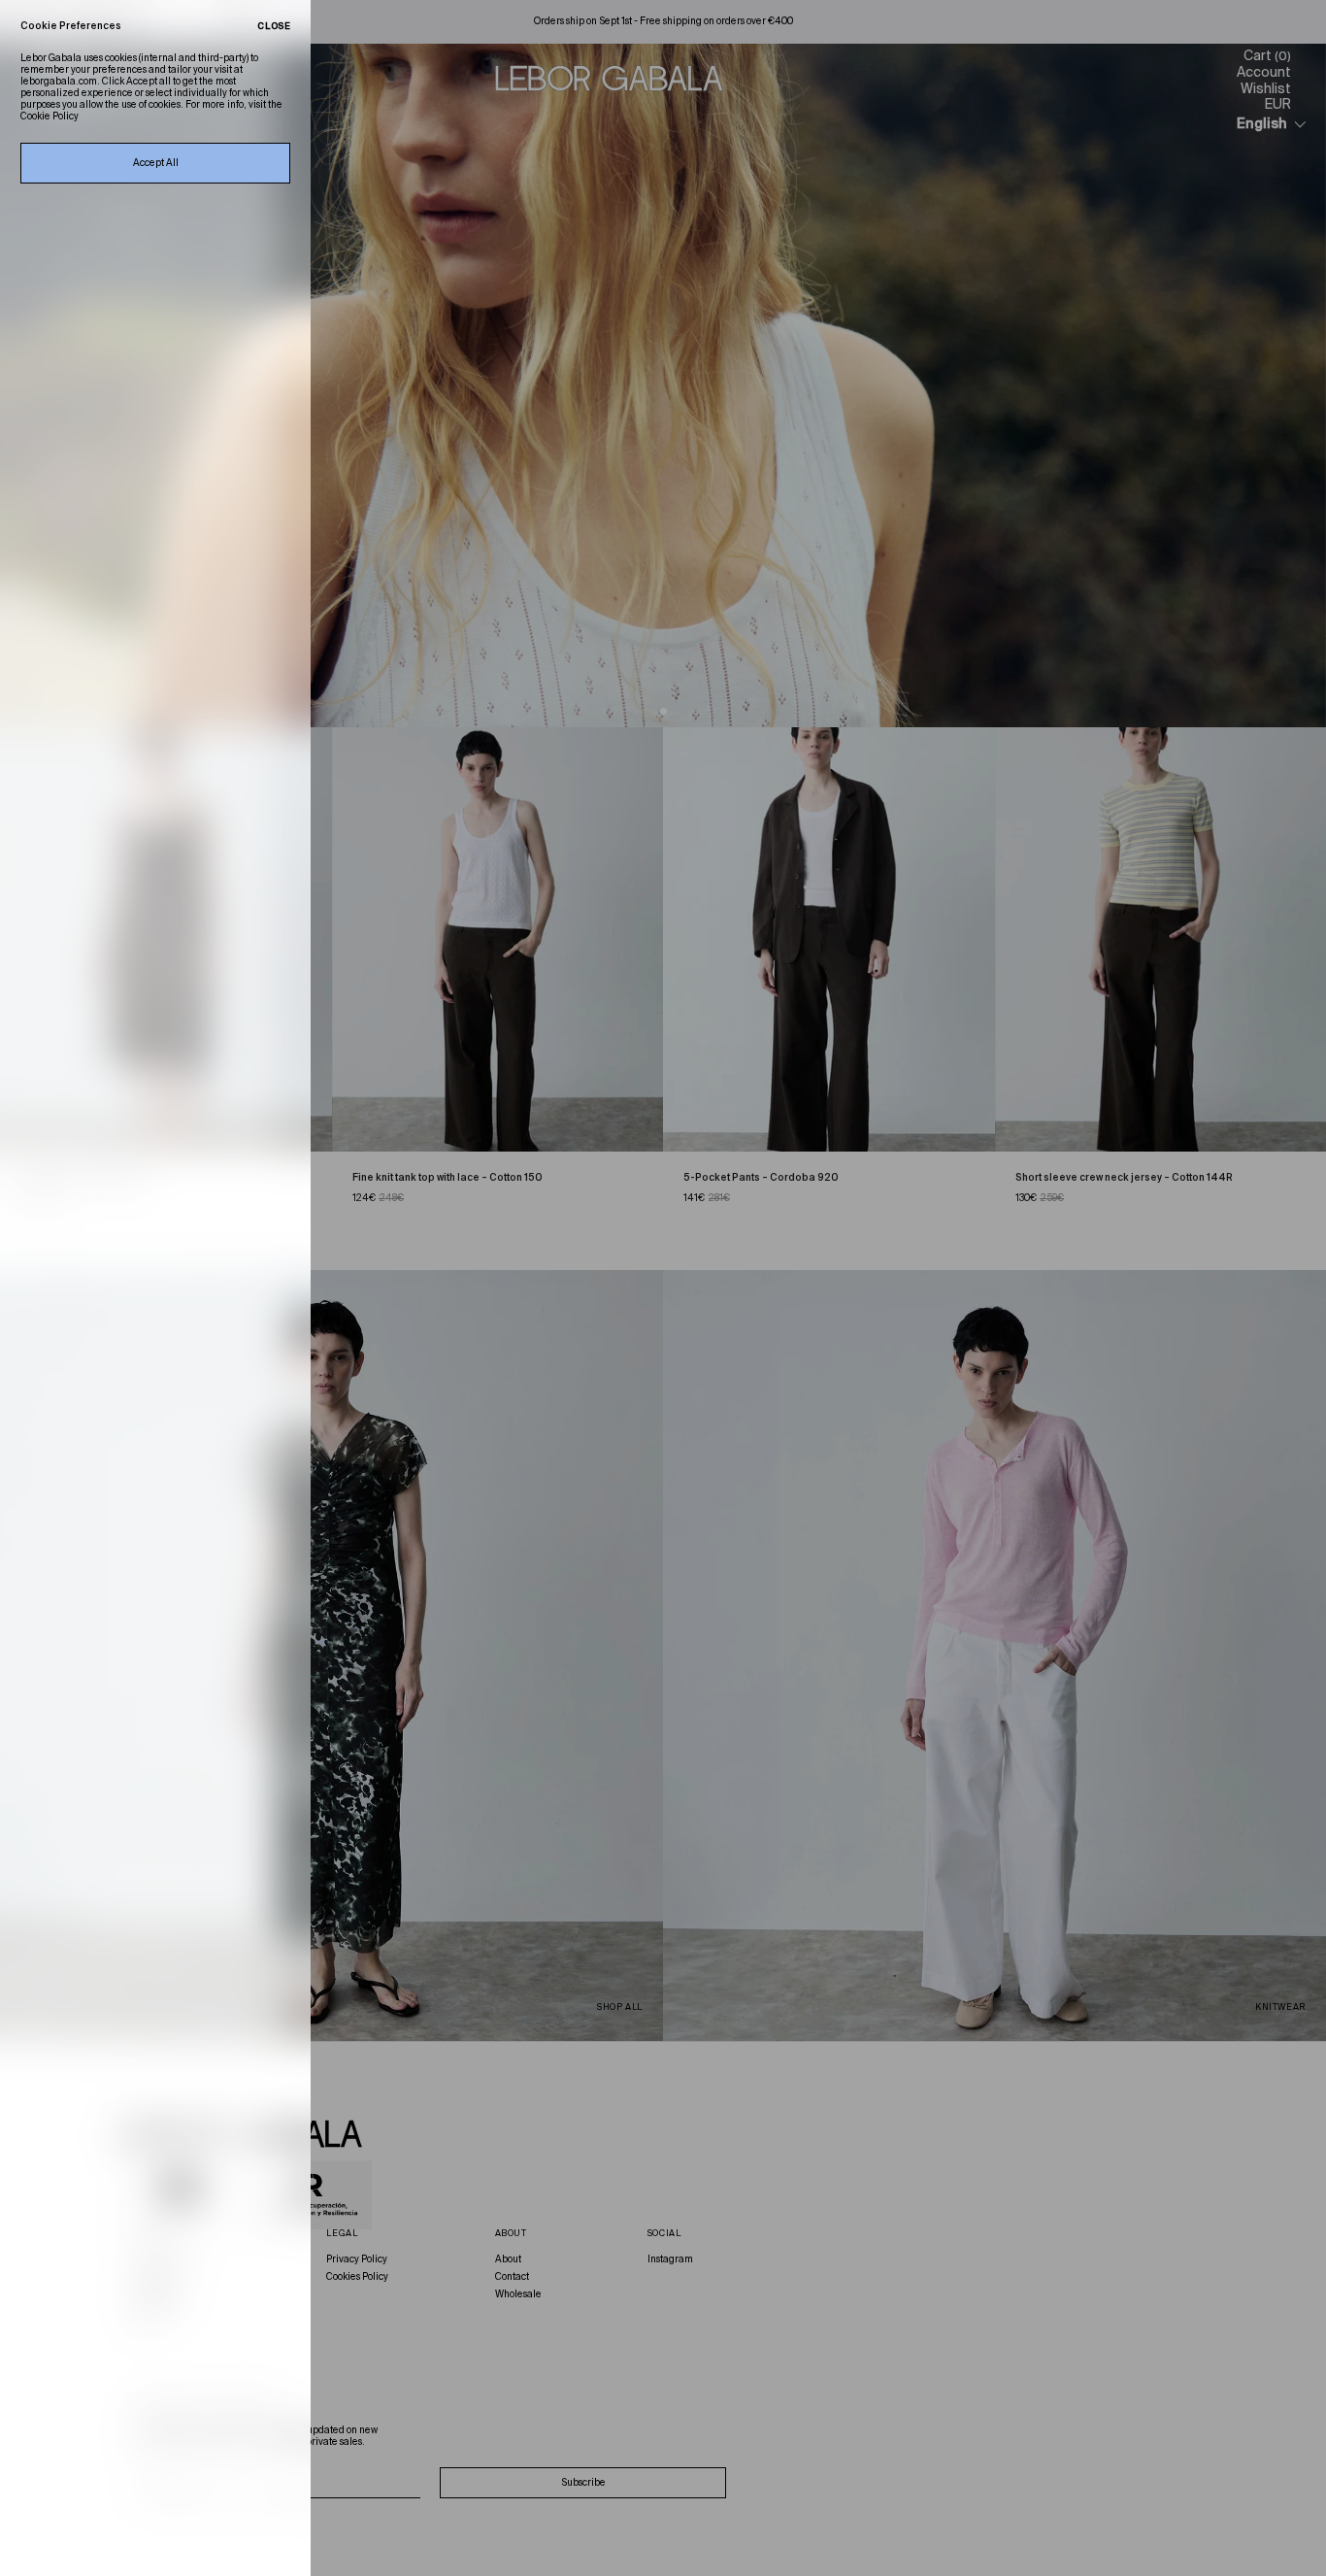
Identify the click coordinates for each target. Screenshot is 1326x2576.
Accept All (156, 163)
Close (274, 27)
